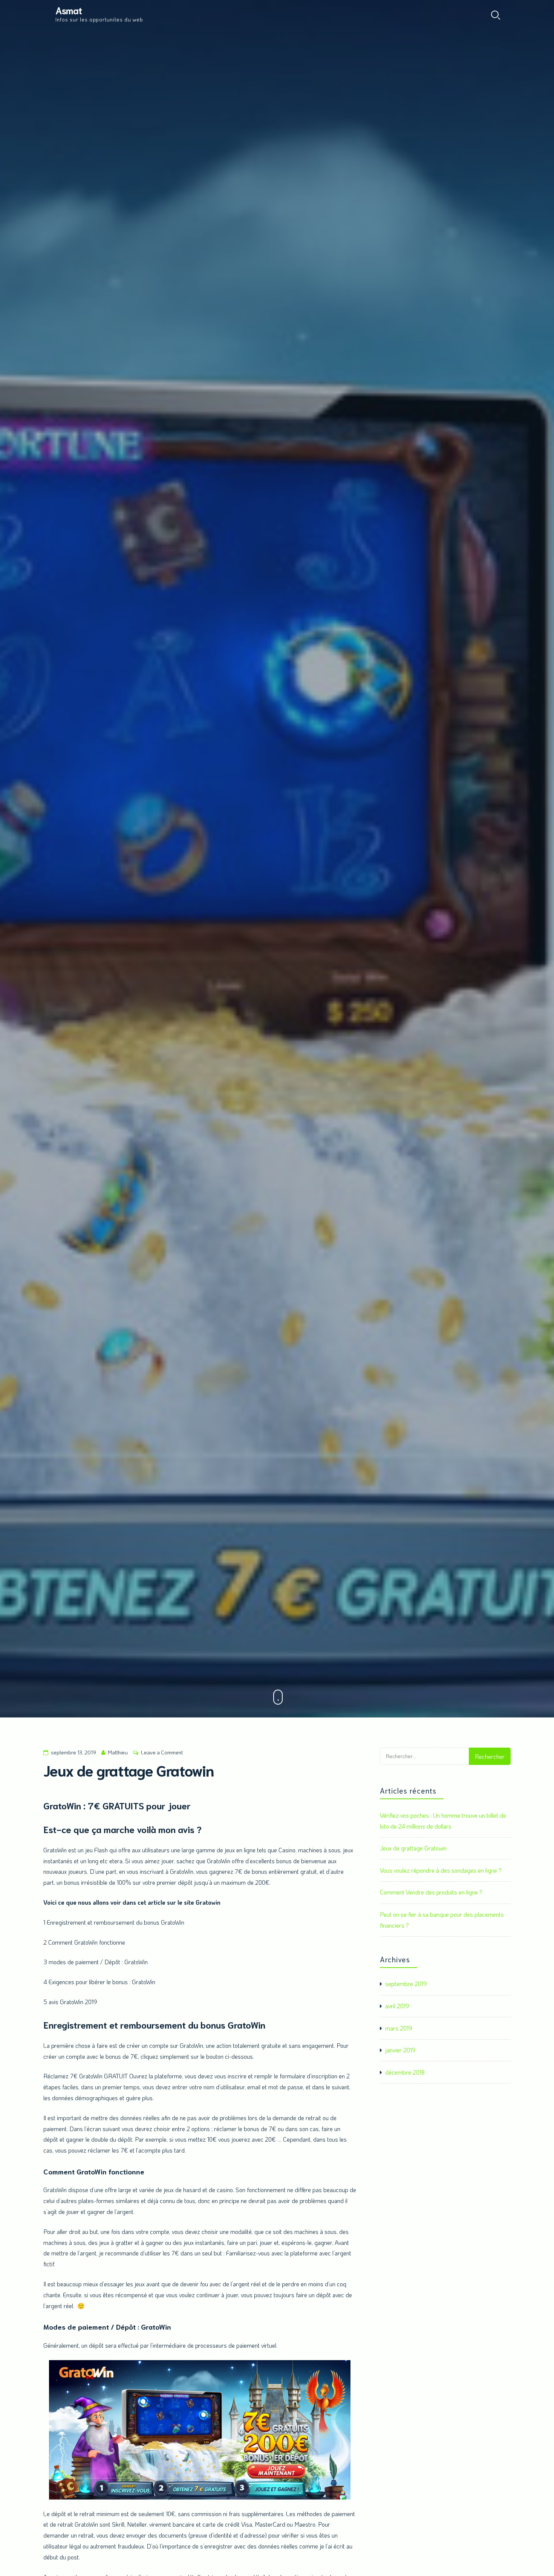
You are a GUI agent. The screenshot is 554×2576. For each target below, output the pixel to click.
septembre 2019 (406, 1984)
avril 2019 (397, 2006)
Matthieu (118, 1752)
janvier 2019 (400, 2050)
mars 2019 (399, 2028)
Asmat (69, 10)
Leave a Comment (162, 1752)
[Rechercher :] (424, 1762)
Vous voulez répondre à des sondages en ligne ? (441, 1870)
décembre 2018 (405, 2072)
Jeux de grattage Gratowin (413, 1848)
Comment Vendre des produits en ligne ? (431, 1892)
